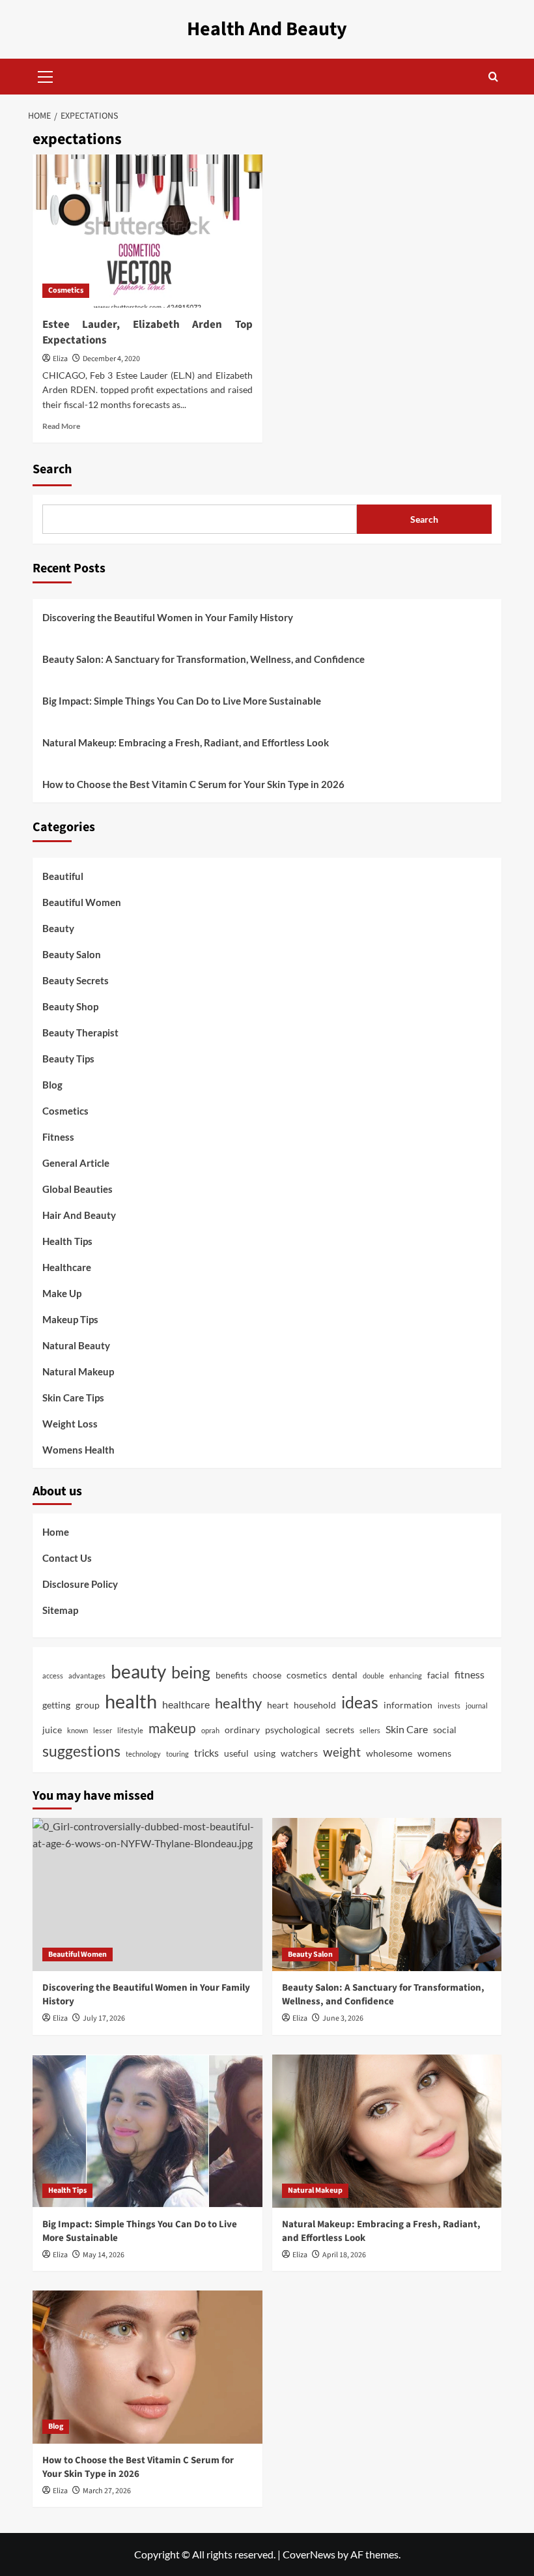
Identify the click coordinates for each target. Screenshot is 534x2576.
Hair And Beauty (79, 1215)
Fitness (58, 1137)
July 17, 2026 (104, 2018)
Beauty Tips (68, 1059)
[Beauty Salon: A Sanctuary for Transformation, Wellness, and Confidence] (387, 1895)
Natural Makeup (78, 1371)
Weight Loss (70, 1424)
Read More (61, 426)
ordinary (242, 1730)
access (53, 1676)
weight (342, 1752)
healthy (238, 1703)
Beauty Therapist (80, 1032)
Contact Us (67, 1558)
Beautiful (63, 876)
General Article (76, 1163)
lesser (103, 1730)
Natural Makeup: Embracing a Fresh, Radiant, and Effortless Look (186, 742)
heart (278, 1705)
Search (52, 469)
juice (52, 1730)
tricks (206, 1753)
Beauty (58, 928)
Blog (52, 1085)
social (445, 1730)
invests (449, 1705)
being (191, 1672)
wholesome (389, 1753)
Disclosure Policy (80, 1584)
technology (143, 1754)
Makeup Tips (70, 1319)
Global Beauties (77, 1189)
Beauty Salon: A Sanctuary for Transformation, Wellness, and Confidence (204, 659)
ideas (360, 1702)
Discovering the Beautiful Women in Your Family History (168, 617)
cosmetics (307, 1675)
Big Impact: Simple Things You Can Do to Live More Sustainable (182, 701)
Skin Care (407, 1729)
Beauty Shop (70, 1006)
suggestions (81, 1751)
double (373, 1676)
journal (477, 1705)
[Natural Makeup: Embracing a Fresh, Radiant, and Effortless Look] (387, 2131)
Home (56, 1532)
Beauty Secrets (76, 980)
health (131, 1701)
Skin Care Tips (73, 1398)
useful (236, 1753)
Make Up (62, 1293)
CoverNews (309, 2554)
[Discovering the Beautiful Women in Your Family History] (148, 1895)
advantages (87, 1676)
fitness (470, 1675)
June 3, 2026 (343, 2018)
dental (345, 1675)
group (88, 1705)
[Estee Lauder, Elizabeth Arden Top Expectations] (148, 231)
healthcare (186, 1705)
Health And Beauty (267, 29)
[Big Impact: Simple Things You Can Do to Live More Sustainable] (148, 2131)
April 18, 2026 (344, 2255)
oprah (210, 1730)
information (408, 1705)
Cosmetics (66, 290)
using (265, 1753)
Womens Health (78, 1450)
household (315, 1705)
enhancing (406, 1676)
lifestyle (130, 1730)
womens (434, 1753)
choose (267, 1675)
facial (438, 1675)
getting (56, 1705)
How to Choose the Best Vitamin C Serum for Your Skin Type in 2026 (193, 784)
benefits (232, 1675)
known (77, 1730)
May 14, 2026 (104, 2255)
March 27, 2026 (107, 2491)
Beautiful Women (82, 902)
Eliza (60, 359)
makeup (172, 1728)
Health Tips (67, 1241)
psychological (293, 1730)
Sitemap (60, 1610)
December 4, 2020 (111, 359)
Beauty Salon (72, 954)
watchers (299, 1753)
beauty (138, 1671)
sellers (370, 1730)
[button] (46, 75)
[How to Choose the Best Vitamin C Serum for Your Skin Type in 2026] (148, 2367)
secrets (340, 1730)
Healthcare (67, 1267)
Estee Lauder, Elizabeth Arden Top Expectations (148, 332)
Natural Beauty (76, 1345)
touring (177, 1754)
